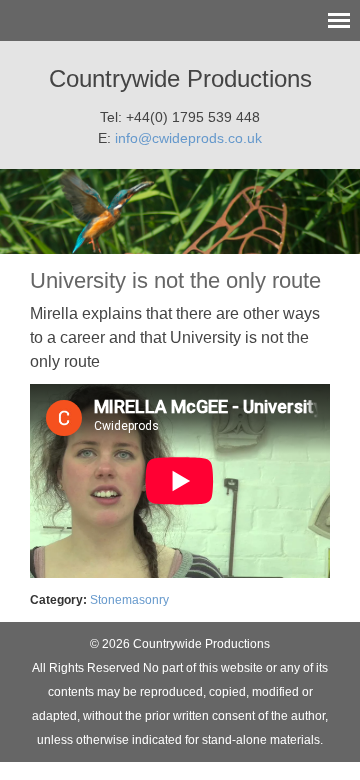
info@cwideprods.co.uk (188, 138)
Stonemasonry (129, 600)
